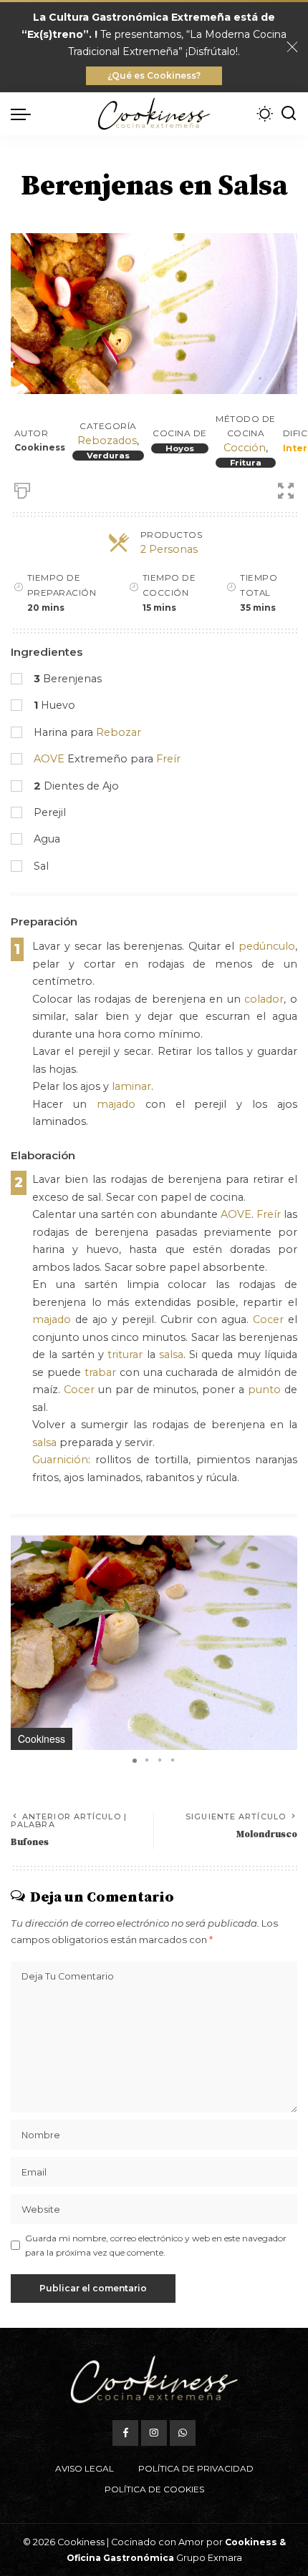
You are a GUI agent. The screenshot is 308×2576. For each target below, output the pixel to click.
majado (116, 1104)
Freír (168, 759)
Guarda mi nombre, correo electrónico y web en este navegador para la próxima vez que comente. (156, 2245)
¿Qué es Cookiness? (154, 75)
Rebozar (119, 732)
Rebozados (107, 441)
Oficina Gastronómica (120, 2558)
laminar (131, 1086)
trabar (100, 1372)
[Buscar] (289, 114)
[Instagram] (154, 2433)
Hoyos (180, 448)
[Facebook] (125, 2433)
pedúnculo (267, 946)
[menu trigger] (24, 114)
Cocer (268, 1319)
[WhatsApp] (183, 2433)
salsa (171, 1355)
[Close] (292, 47)
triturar (125, 1355)
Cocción (245, 448)
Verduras (108, 456)
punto (264, 1390)
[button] (284, 1548)
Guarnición (60, 1460)
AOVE (49, 759)
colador (264, 999)
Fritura (246, 463)
